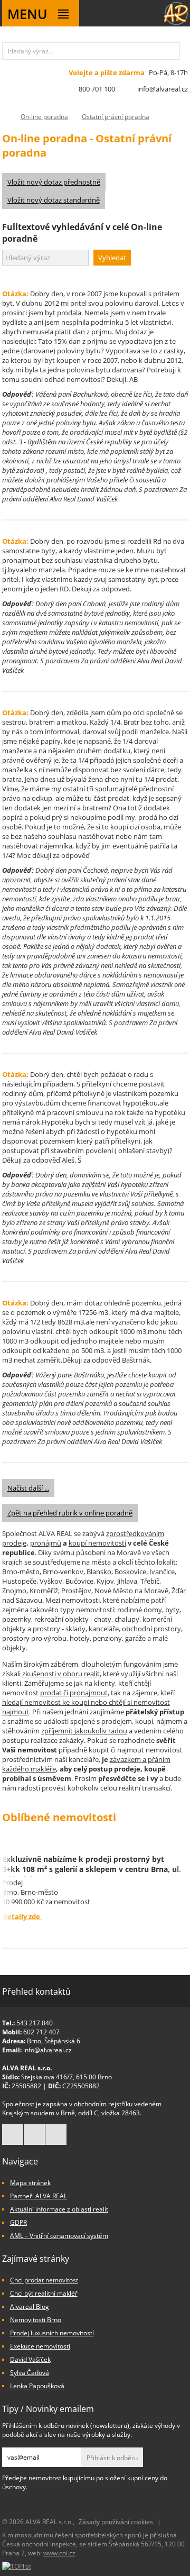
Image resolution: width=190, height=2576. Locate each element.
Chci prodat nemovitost (44, 2280)
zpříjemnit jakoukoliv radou (84, 1731)
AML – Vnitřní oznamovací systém (59, 2236)
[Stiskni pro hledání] (171, 51)
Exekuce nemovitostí (40, 2346)
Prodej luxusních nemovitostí (52, 2333)
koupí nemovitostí (97, 1543)
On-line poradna (44, 117)
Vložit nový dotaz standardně (54, 200)
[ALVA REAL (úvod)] (4, 117)
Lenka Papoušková (37, 2386)
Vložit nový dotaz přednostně (54, 182)
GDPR (18, 2222)
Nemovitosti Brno (36, 2320)
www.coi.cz (59, 2553)
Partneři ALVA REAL (39, 2196)
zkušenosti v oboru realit (61, 1674)
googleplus (34, 2134)
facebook (13, 2134)
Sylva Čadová (30, 2373)
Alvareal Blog (30, 2306)
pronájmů (46, 1543)
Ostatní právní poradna (116, 117)
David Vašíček (30, 2359)
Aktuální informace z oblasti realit (59, 2209)
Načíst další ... (28, 1488)
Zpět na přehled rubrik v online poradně (70, 1513)
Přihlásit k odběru (112, 2458)
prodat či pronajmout (74, 1693)
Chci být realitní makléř (44, 2293)
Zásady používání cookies (116, 2522)
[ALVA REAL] (176, 23)
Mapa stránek (30, 2183)
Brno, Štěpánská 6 (54, 2041)
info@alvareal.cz (163, 89)
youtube (56, 2134)
